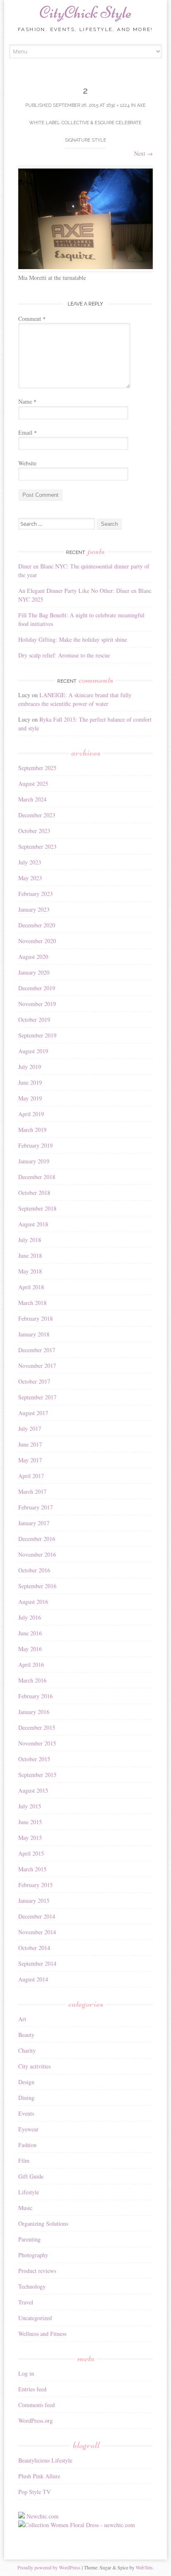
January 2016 (34, 1712)
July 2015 (30, 1806)
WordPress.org (35, 2421)
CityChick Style (85, 12)
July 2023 (30, 862)
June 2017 (30, 1444)
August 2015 (33, 1790)
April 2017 (31, 1476)
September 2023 (37, 846)
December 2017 (37, 1350)
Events (26, 2113)
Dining (26, 2098)
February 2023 (35, 894)
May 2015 (30, 1838)
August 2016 (33, 1602)
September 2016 (37, 1586)
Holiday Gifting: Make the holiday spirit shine (73, 639)
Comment (32, 319)
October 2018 (34, 1193)
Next (143, 153)
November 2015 (37, 1743)
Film (24, 2161)
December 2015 (37, 1727)
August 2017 (33, 1413)
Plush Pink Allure (39, 2476)
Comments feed (37, 2405)
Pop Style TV (34, 2492)
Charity (27, 2050)
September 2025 (37, 768)
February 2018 (35, 1318)
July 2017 (30, 1429)
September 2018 (37, 1208)
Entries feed (32, 2389)
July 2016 (30, 1617)
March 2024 (32, 799)
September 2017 (37, 1397)
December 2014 (37, 1916)
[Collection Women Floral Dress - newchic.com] (77, 2525)
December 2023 (37, 815)
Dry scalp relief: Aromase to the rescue (64, 655)
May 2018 (30, 1271)
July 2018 (30, 1240)
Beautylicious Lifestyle (45, 2460)
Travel (26, 2302)
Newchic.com (43, 2516)
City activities (34, 2066)
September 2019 (37, 1035)
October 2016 (34, 1570)
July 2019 (30, 1067)
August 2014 (33, 1979)
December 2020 (37, 925)
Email (28, 432)
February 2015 (35, 1885)
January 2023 (34, 909)
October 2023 (34, 831)
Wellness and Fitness (42, 2334)
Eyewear (28, 2129)
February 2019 (35, 1145)
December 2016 (37, 1539)
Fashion (27, 2145)
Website (27, 463)
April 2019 (31, 1114)
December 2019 (37, 988)
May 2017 (30, 1460)
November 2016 (37, 1554)
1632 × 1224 (118, 105)
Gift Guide (31, 2176)
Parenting (29, 2239)
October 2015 (34, 1759)
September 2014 (37, 1963)
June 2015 (30, 1822)
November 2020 (37, 941)
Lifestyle (29, 2192)
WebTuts (144, 2567)
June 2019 (30, 1082)
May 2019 (30, 1098)
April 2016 (31, 1665)
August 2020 (33, 957)
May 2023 (30, 878)
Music (25, 2208)
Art (22, 2019)
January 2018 (34, 1334)
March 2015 (32, 1869)
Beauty (26, 2035)
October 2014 (34, 1948)
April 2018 (31, 1287)
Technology (32, 2286)
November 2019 (37, 1004)
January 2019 (34, 1161)
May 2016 (30, 1649)
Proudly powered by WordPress (49, 2567)
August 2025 (33, 784)
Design (26, 2082)
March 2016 (32, 1680)
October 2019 (34, 1020)
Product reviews (37, 2271)
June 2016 (30, 1633)
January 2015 (34, 1901)
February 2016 (35, 1696)
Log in (26, 2373)
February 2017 (35, 1507)
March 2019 (32, 1130)
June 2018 (30, 1255)
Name (27, 401)
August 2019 (33, 1051)
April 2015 (31, 1853)
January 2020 (34, 972)
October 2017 (34, 1381)
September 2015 (37, 1775)
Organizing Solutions (43, 2223)
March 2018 (32, 1303)
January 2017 (34, 1523)
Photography (33, 2255)
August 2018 (33, 1224)
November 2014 (37, 1932)
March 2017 (32, 1491)
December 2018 (37, 1177)
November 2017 (37, 1366)
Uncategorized (35, 2318)
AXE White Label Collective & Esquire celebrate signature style (87, 123)
